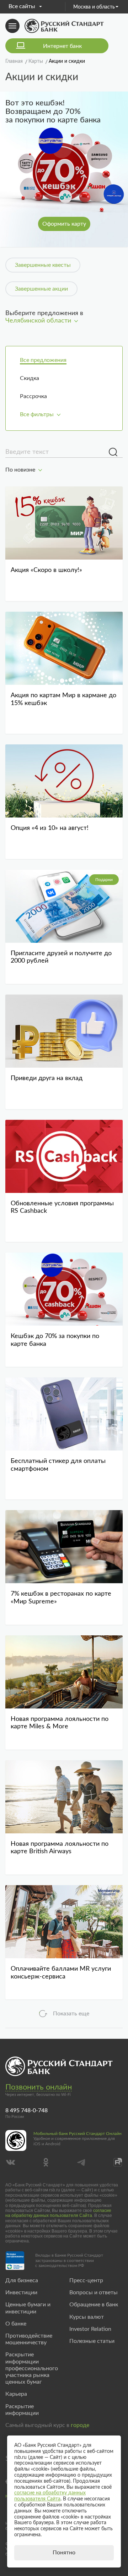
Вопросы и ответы (94, 2292)
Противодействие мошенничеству (29, 2339)
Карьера (16, 2394)
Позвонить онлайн (39, 2087)
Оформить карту (64, 224)
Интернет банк (62, 46)
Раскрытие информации (22, 2410)
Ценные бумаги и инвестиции (28, 2308)
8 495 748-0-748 (26, 2110)
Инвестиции (21, 2292)
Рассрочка (33, 396)
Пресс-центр (86, 2280)
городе (80, 2425)
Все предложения (43, 360)
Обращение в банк (94, 2305)
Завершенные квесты (43, 265)
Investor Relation (90, 2329)
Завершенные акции (41, 289)
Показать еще (71, 2014)
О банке (16, 2324)
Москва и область (94, 7)
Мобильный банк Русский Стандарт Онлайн (78, 2134)
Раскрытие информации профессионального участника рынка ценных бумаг (32, 2368)
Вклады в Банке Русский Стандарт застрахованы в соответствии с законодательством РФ (69, 2260)
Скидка (30, 378)
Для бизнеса (22, 2280)
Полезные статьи (92, 2341)
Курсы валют (87, 2317)
